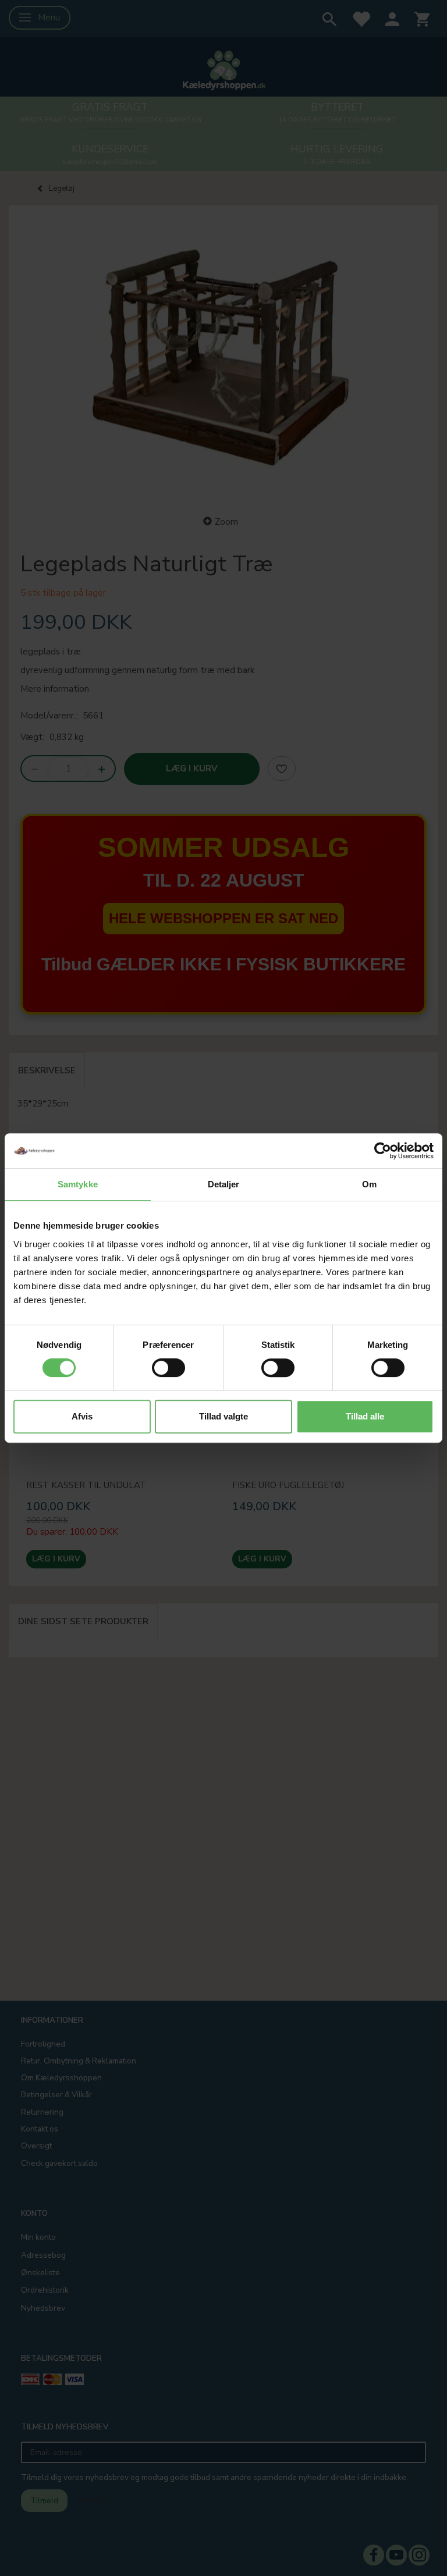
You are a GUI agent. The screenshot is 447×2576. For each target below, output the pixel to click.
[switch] (168, 1368)
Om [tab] (369, 1184)
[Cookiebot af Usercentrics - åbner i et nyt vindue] (383, 1151)
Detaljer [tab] (224, 1184)
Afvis (82, 1416)
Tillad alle (365, 1416)
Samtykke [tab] (78, 1184)
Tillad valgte (223, 1416)
